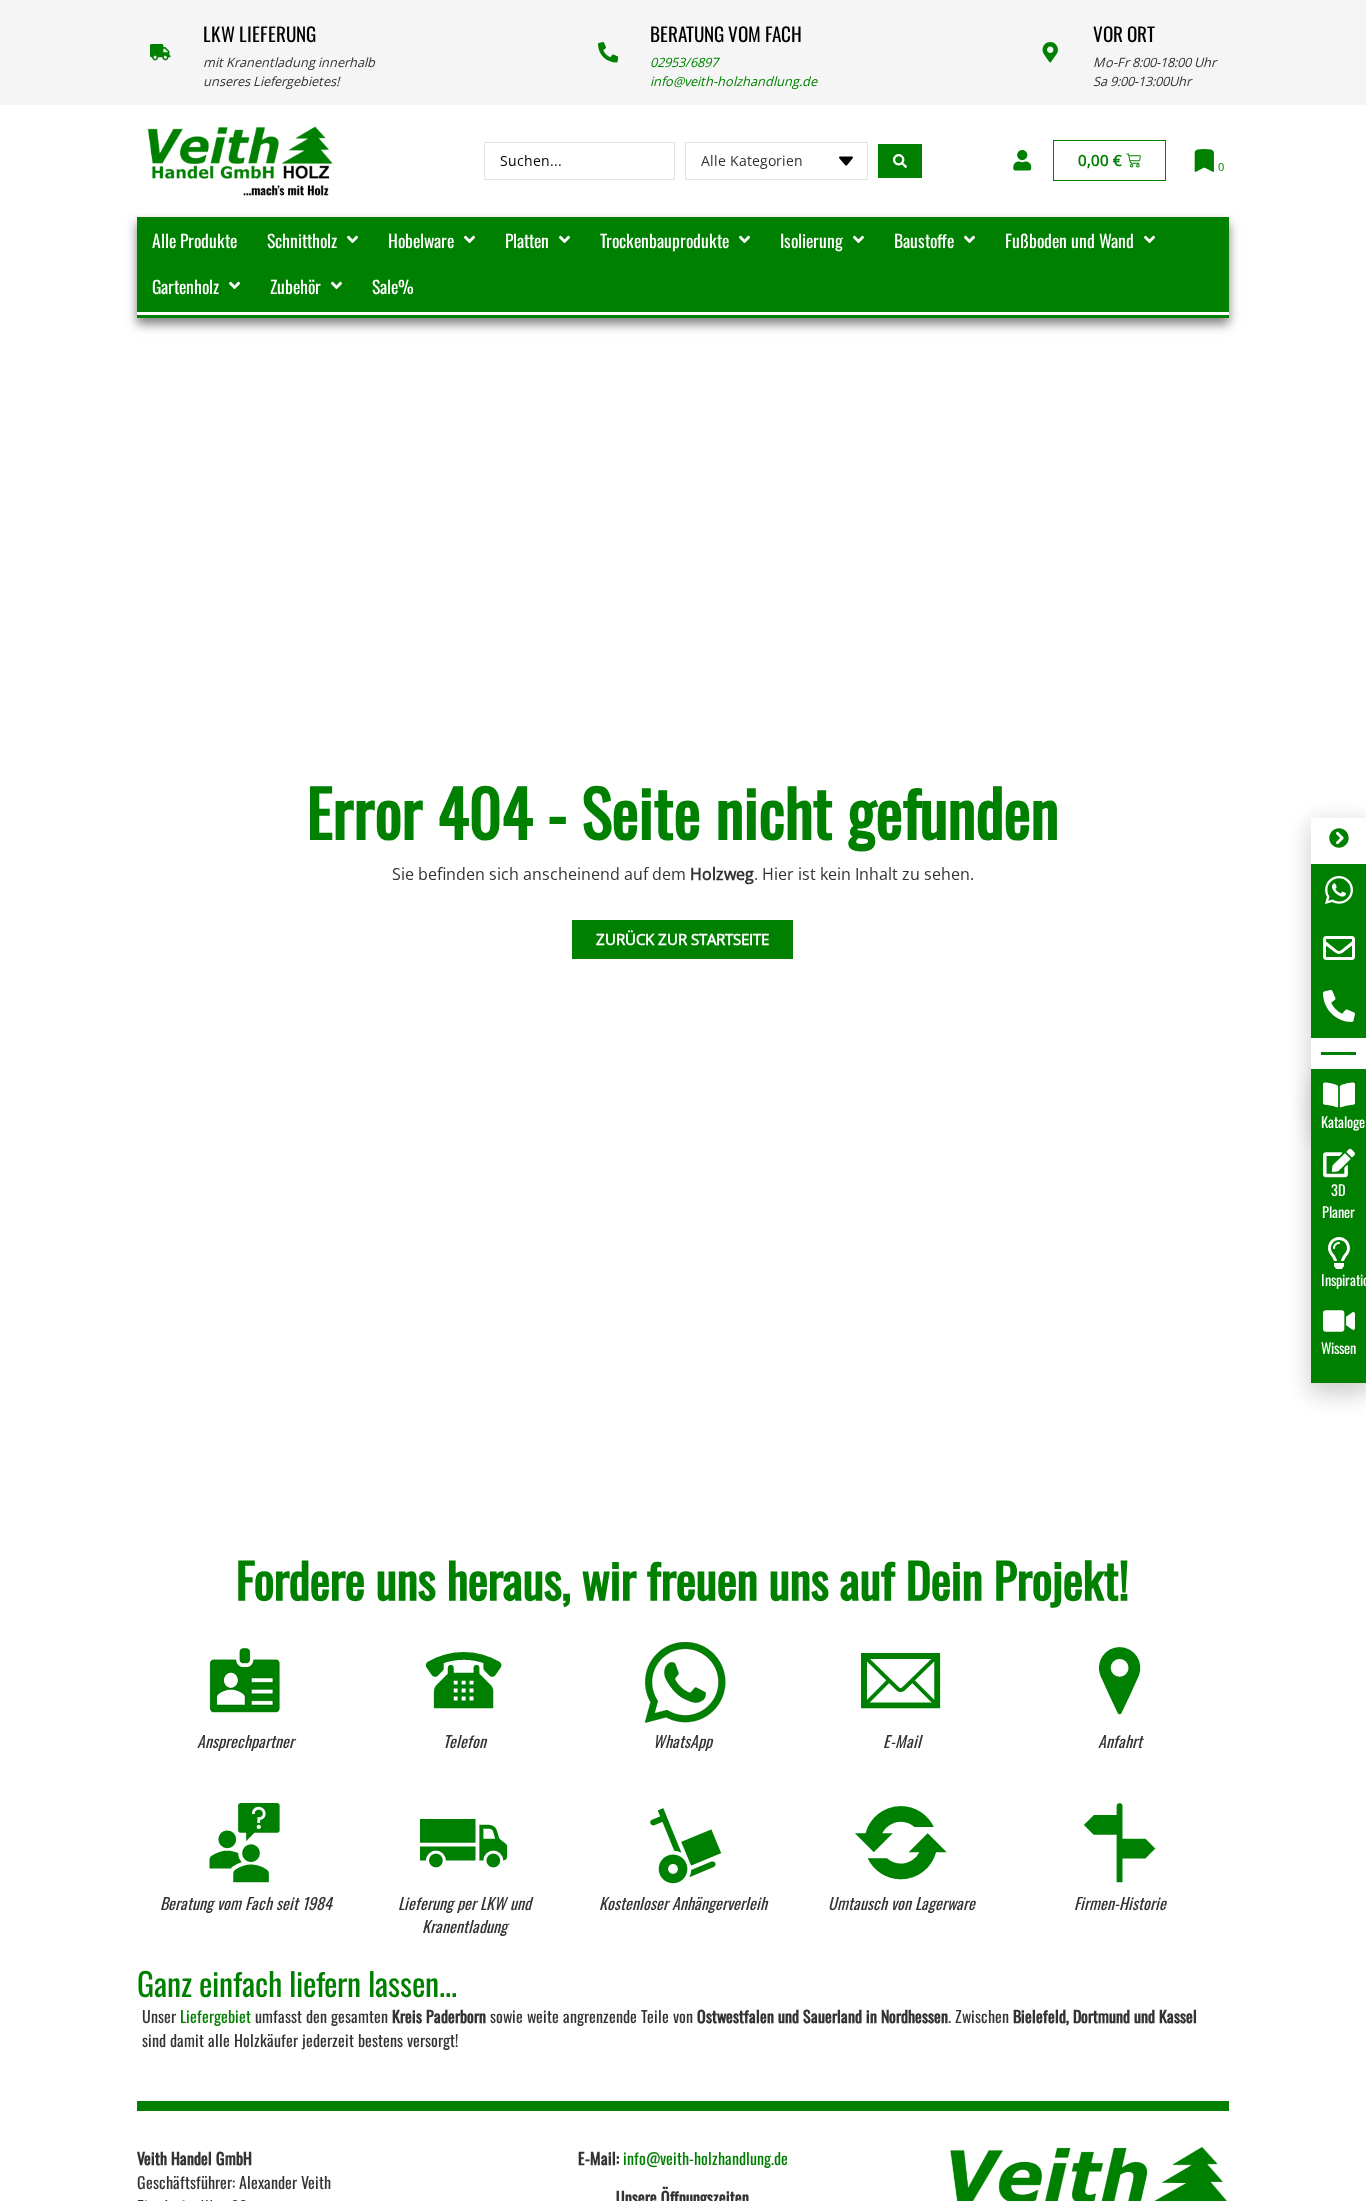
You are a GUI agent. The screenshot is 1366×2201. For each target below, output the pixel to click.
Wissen (1338, 1347)
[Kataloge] (1339, 1095)
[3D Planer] (1339, 1163)
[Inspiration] (1339, 1253)
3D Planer (1338, 1200)
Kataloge (1343, 1121)
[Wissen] (1339, 1321)
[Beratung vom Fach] (608, 52)
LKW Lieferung (259, 33)
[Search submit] (900, 161)
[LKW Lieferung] (160, 52)
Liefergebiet (215, 2016)
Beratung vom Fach (726, 33)
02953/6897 (684, 62)
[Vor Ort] (1050, 52)
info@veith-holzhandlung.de (733, 81)
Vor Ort (1124, 33)
